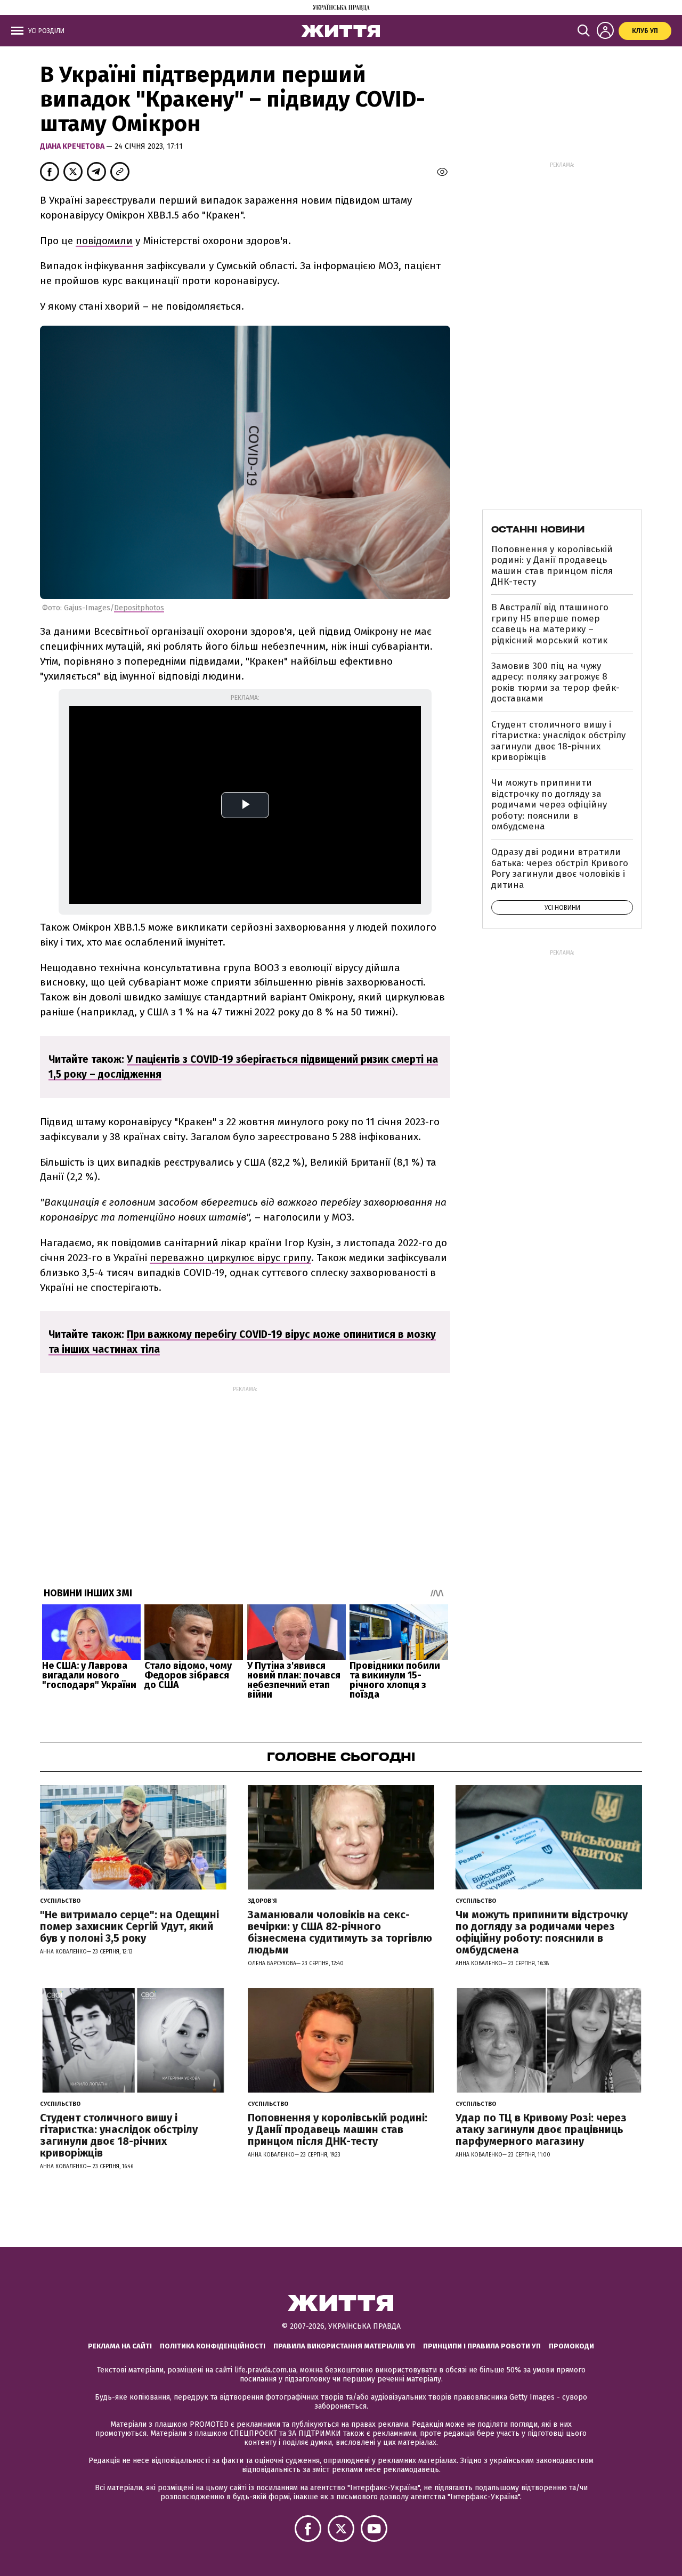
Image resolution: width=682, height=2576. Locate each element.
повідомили (104, 241)
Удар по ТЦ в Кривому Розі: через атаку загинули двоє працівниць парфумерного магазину (541, 2129)
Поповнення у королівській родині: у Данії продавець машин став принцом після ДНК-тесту (552, 566)
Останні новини (538, 529)
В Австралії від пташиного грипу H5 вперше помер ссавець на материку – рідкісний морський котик (550, 624)
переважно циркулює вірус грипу (230, 1258)
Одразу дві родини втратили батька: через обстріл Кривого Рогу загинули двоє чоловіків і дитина (560, 868)
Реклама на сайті (120, 2346)
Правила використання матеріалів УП (344, 2346)
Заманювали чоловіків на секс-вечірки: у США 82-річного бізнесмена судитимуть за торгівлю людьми (340, 1932)
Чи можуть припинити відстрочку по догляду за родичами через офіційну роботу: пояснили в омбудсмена (549, 805)
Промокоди (571, 2346)
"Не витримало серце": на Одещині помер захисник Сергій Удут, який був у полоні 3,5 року (129, 1926)
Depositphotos (139, 608)
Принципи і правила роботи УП (482, 2346)
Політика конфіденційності (213, 2346)
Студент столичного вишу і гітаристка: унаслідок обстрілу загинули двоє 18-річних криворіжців (558, 741)
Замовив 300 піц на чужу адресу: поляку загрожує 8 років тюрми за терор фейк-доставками (555, 682)
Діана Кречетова (73, 146)
